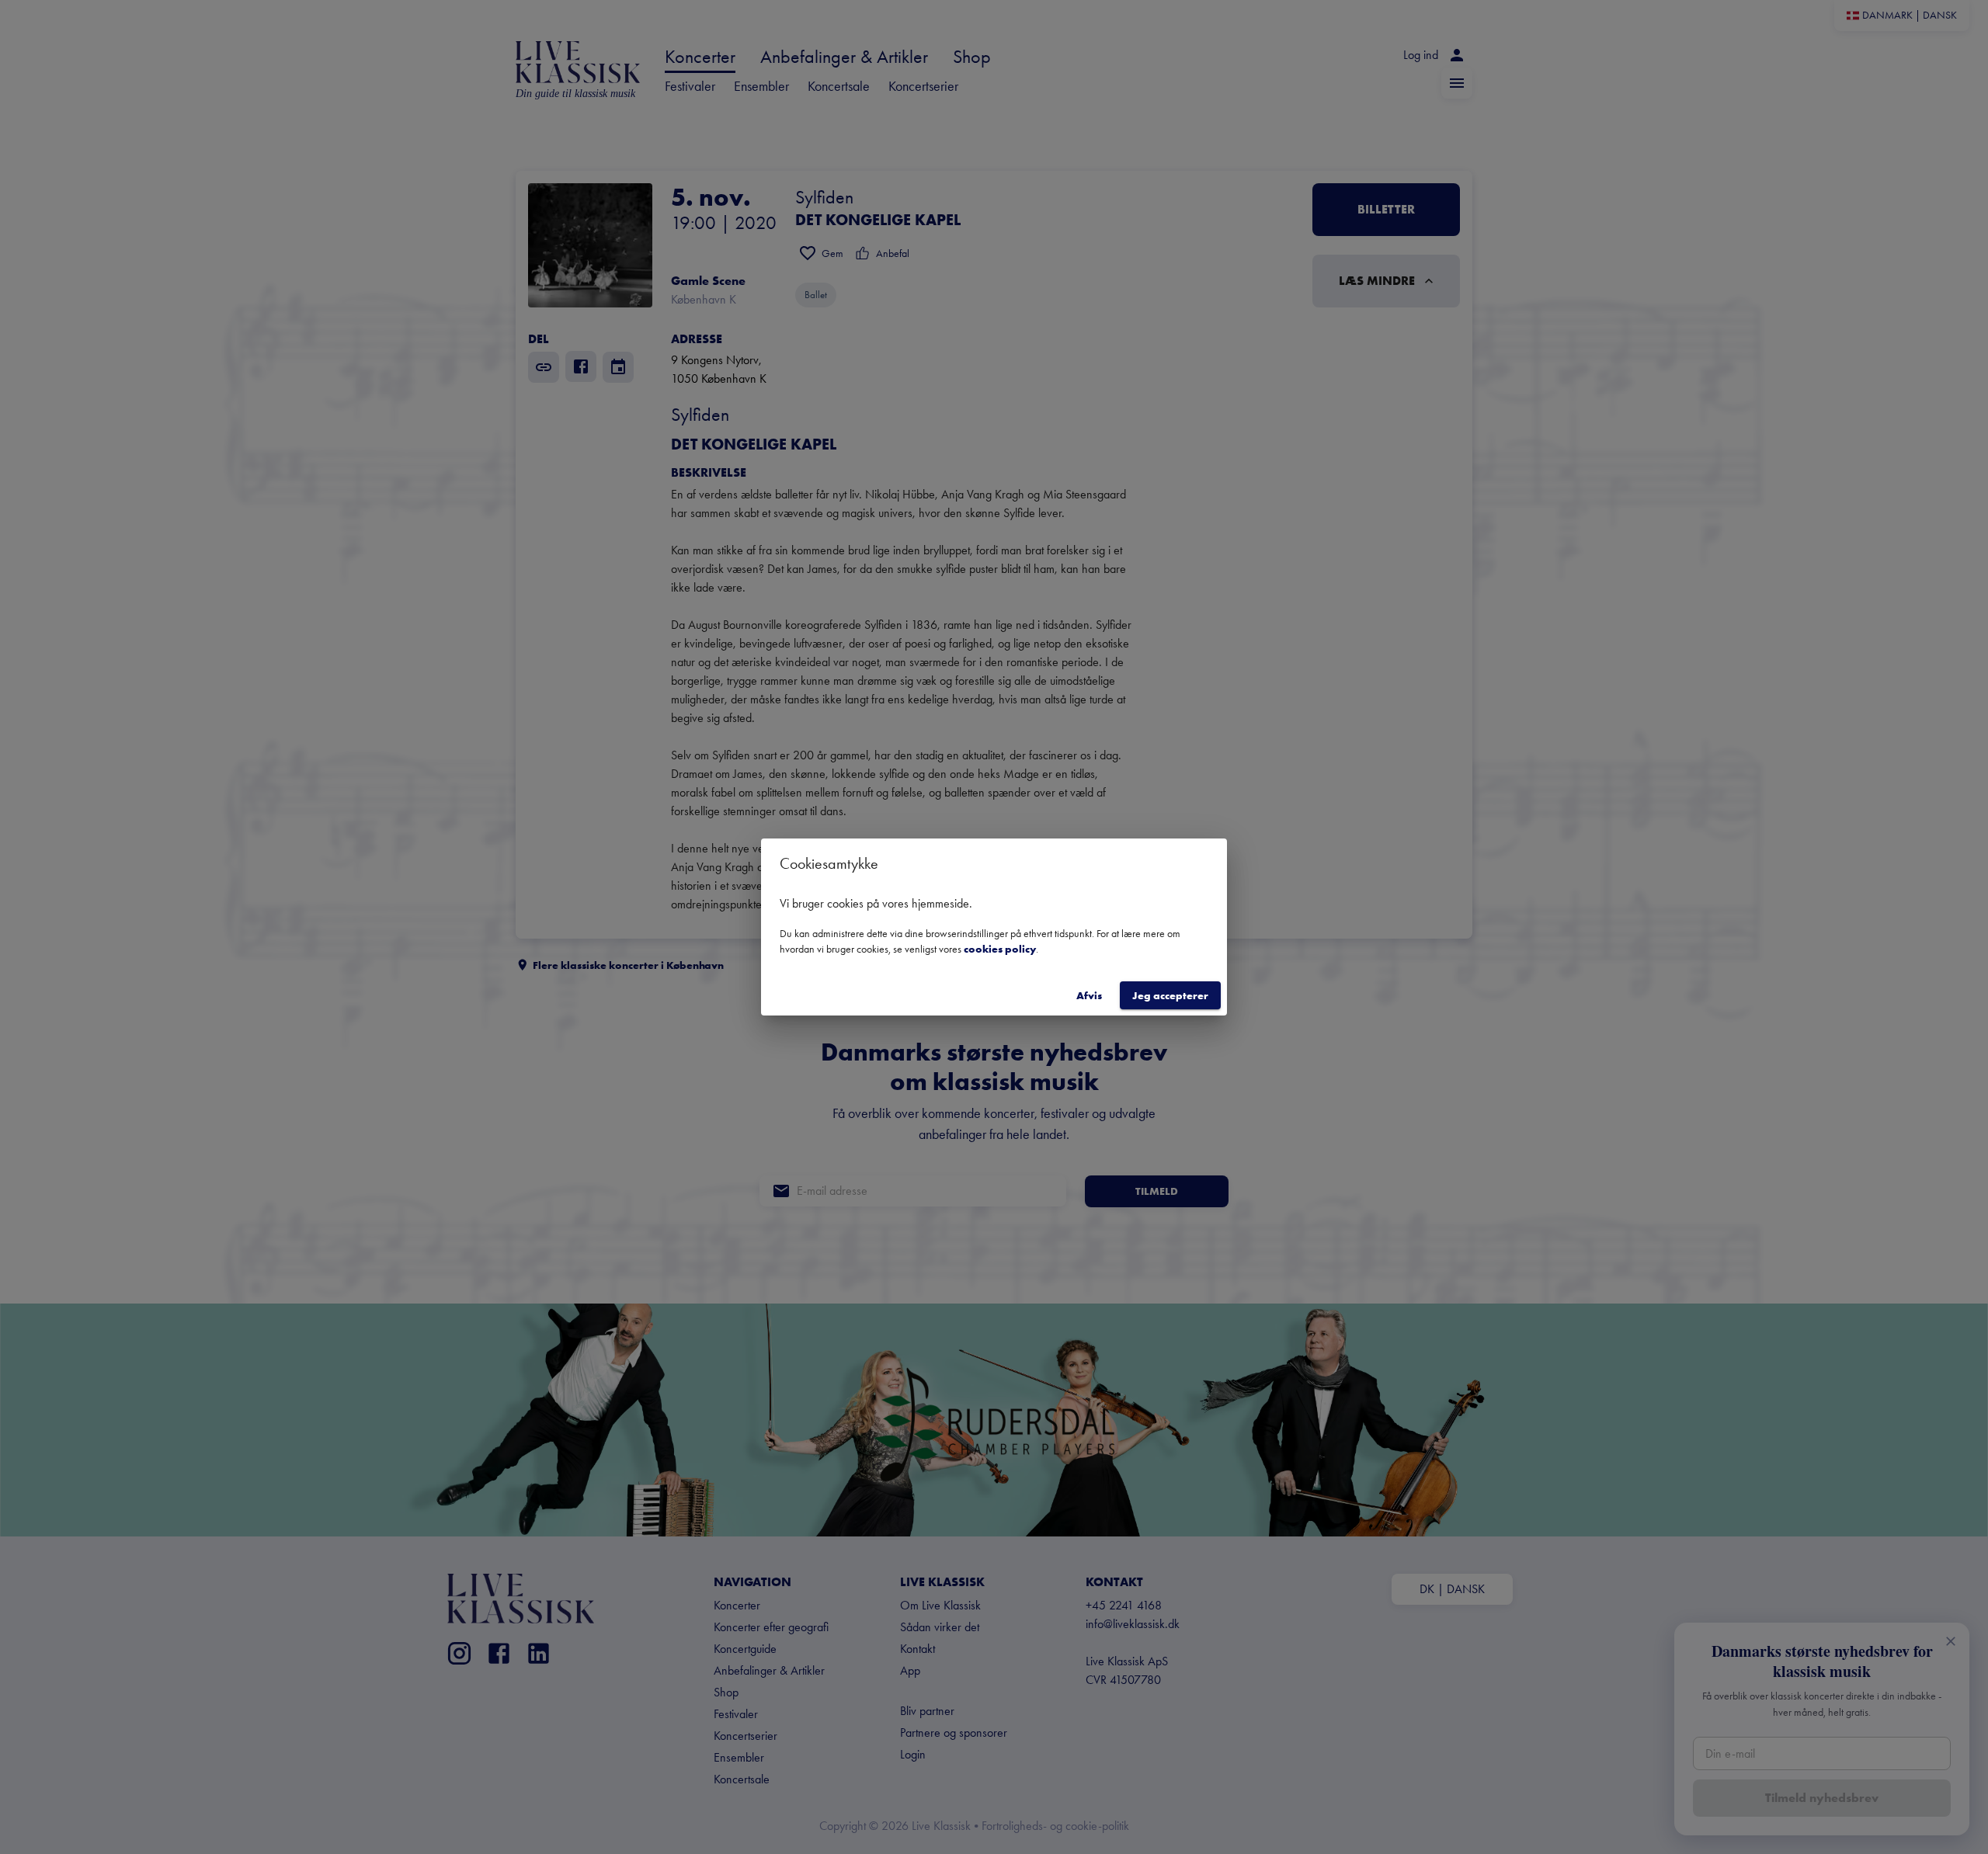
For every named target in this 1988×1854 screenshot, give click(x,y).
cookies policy (1000, 949)
